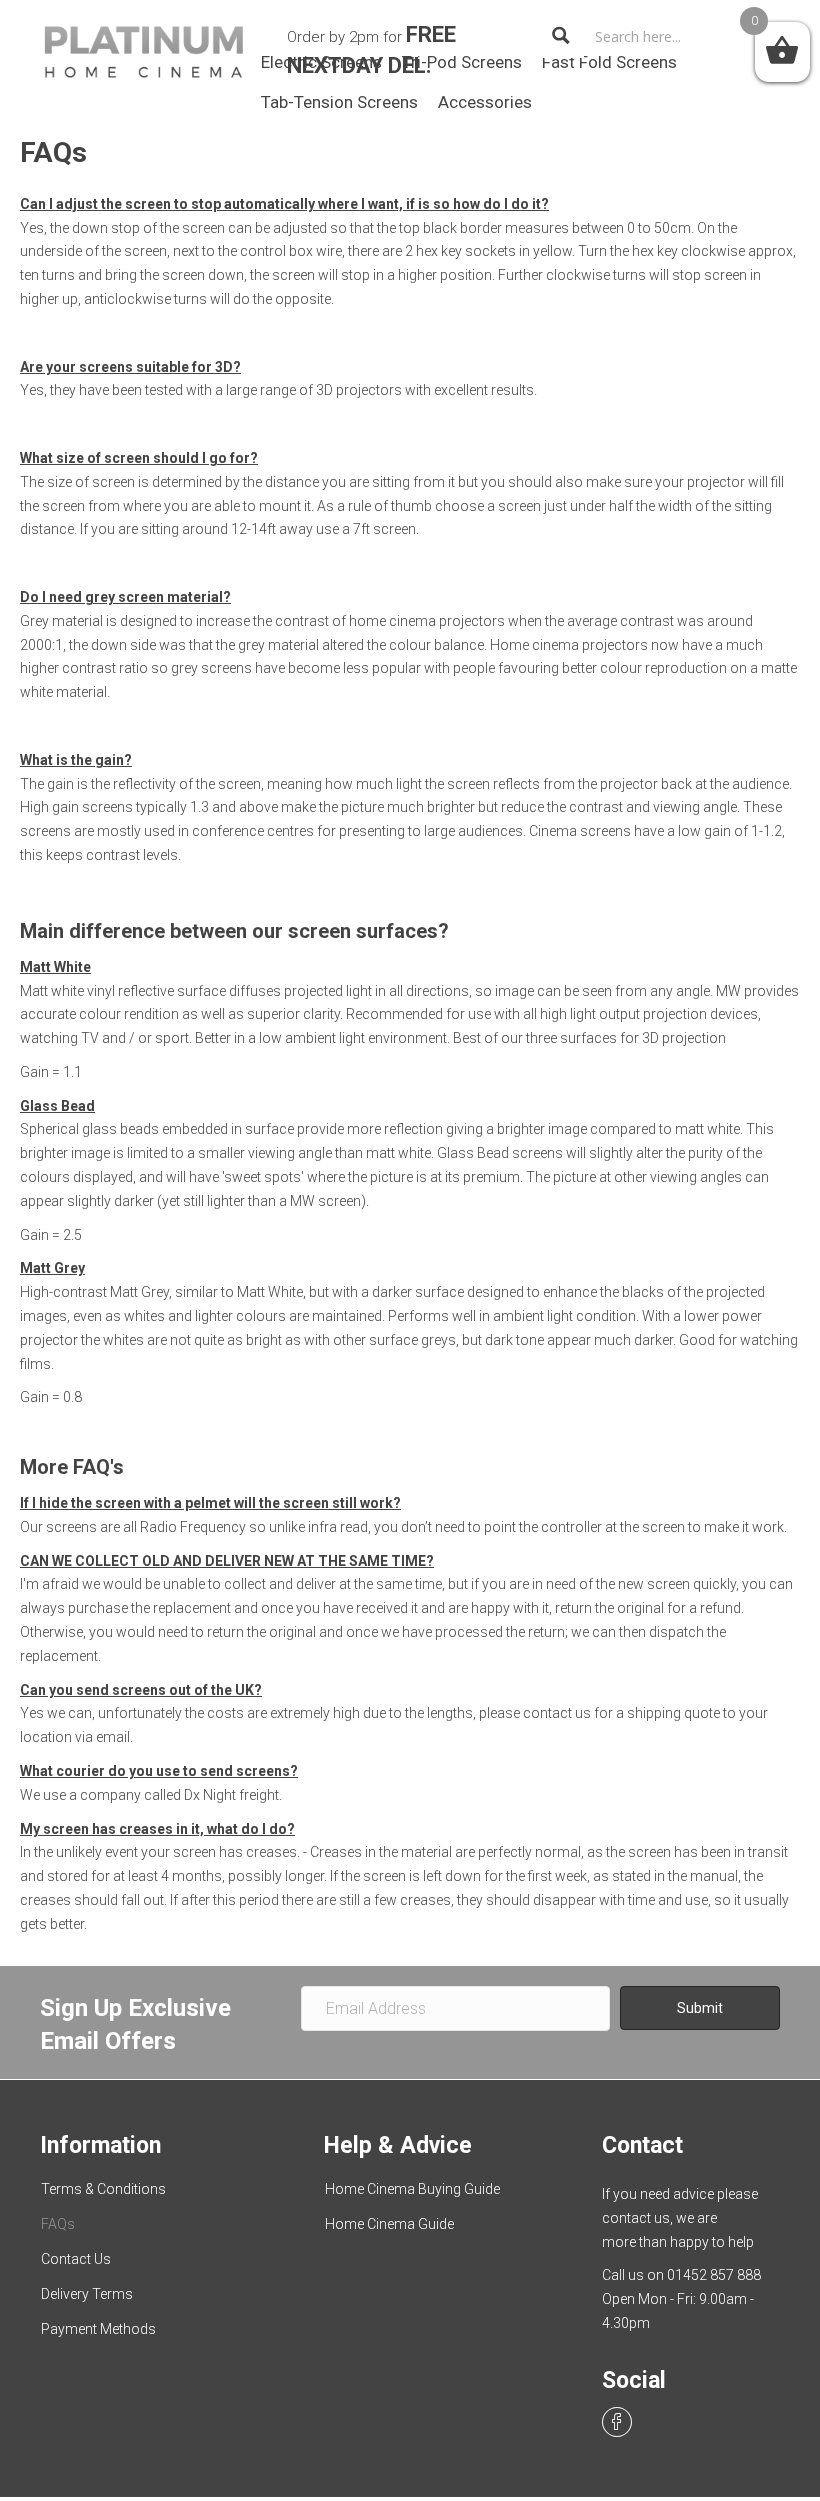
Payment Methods (98, 2329)
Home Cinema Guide (389, 2224)
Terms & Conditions (103, 2189)
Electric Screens (321, 62)
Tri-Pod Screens (462, 62)
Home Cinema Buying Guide (412, 2189)
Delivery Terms (87, 2294)
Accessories (485, 102)
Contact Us (76, 2259)
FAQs (58, 2224)
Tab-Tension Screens (339, 102)
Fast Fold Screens (609, 62)
